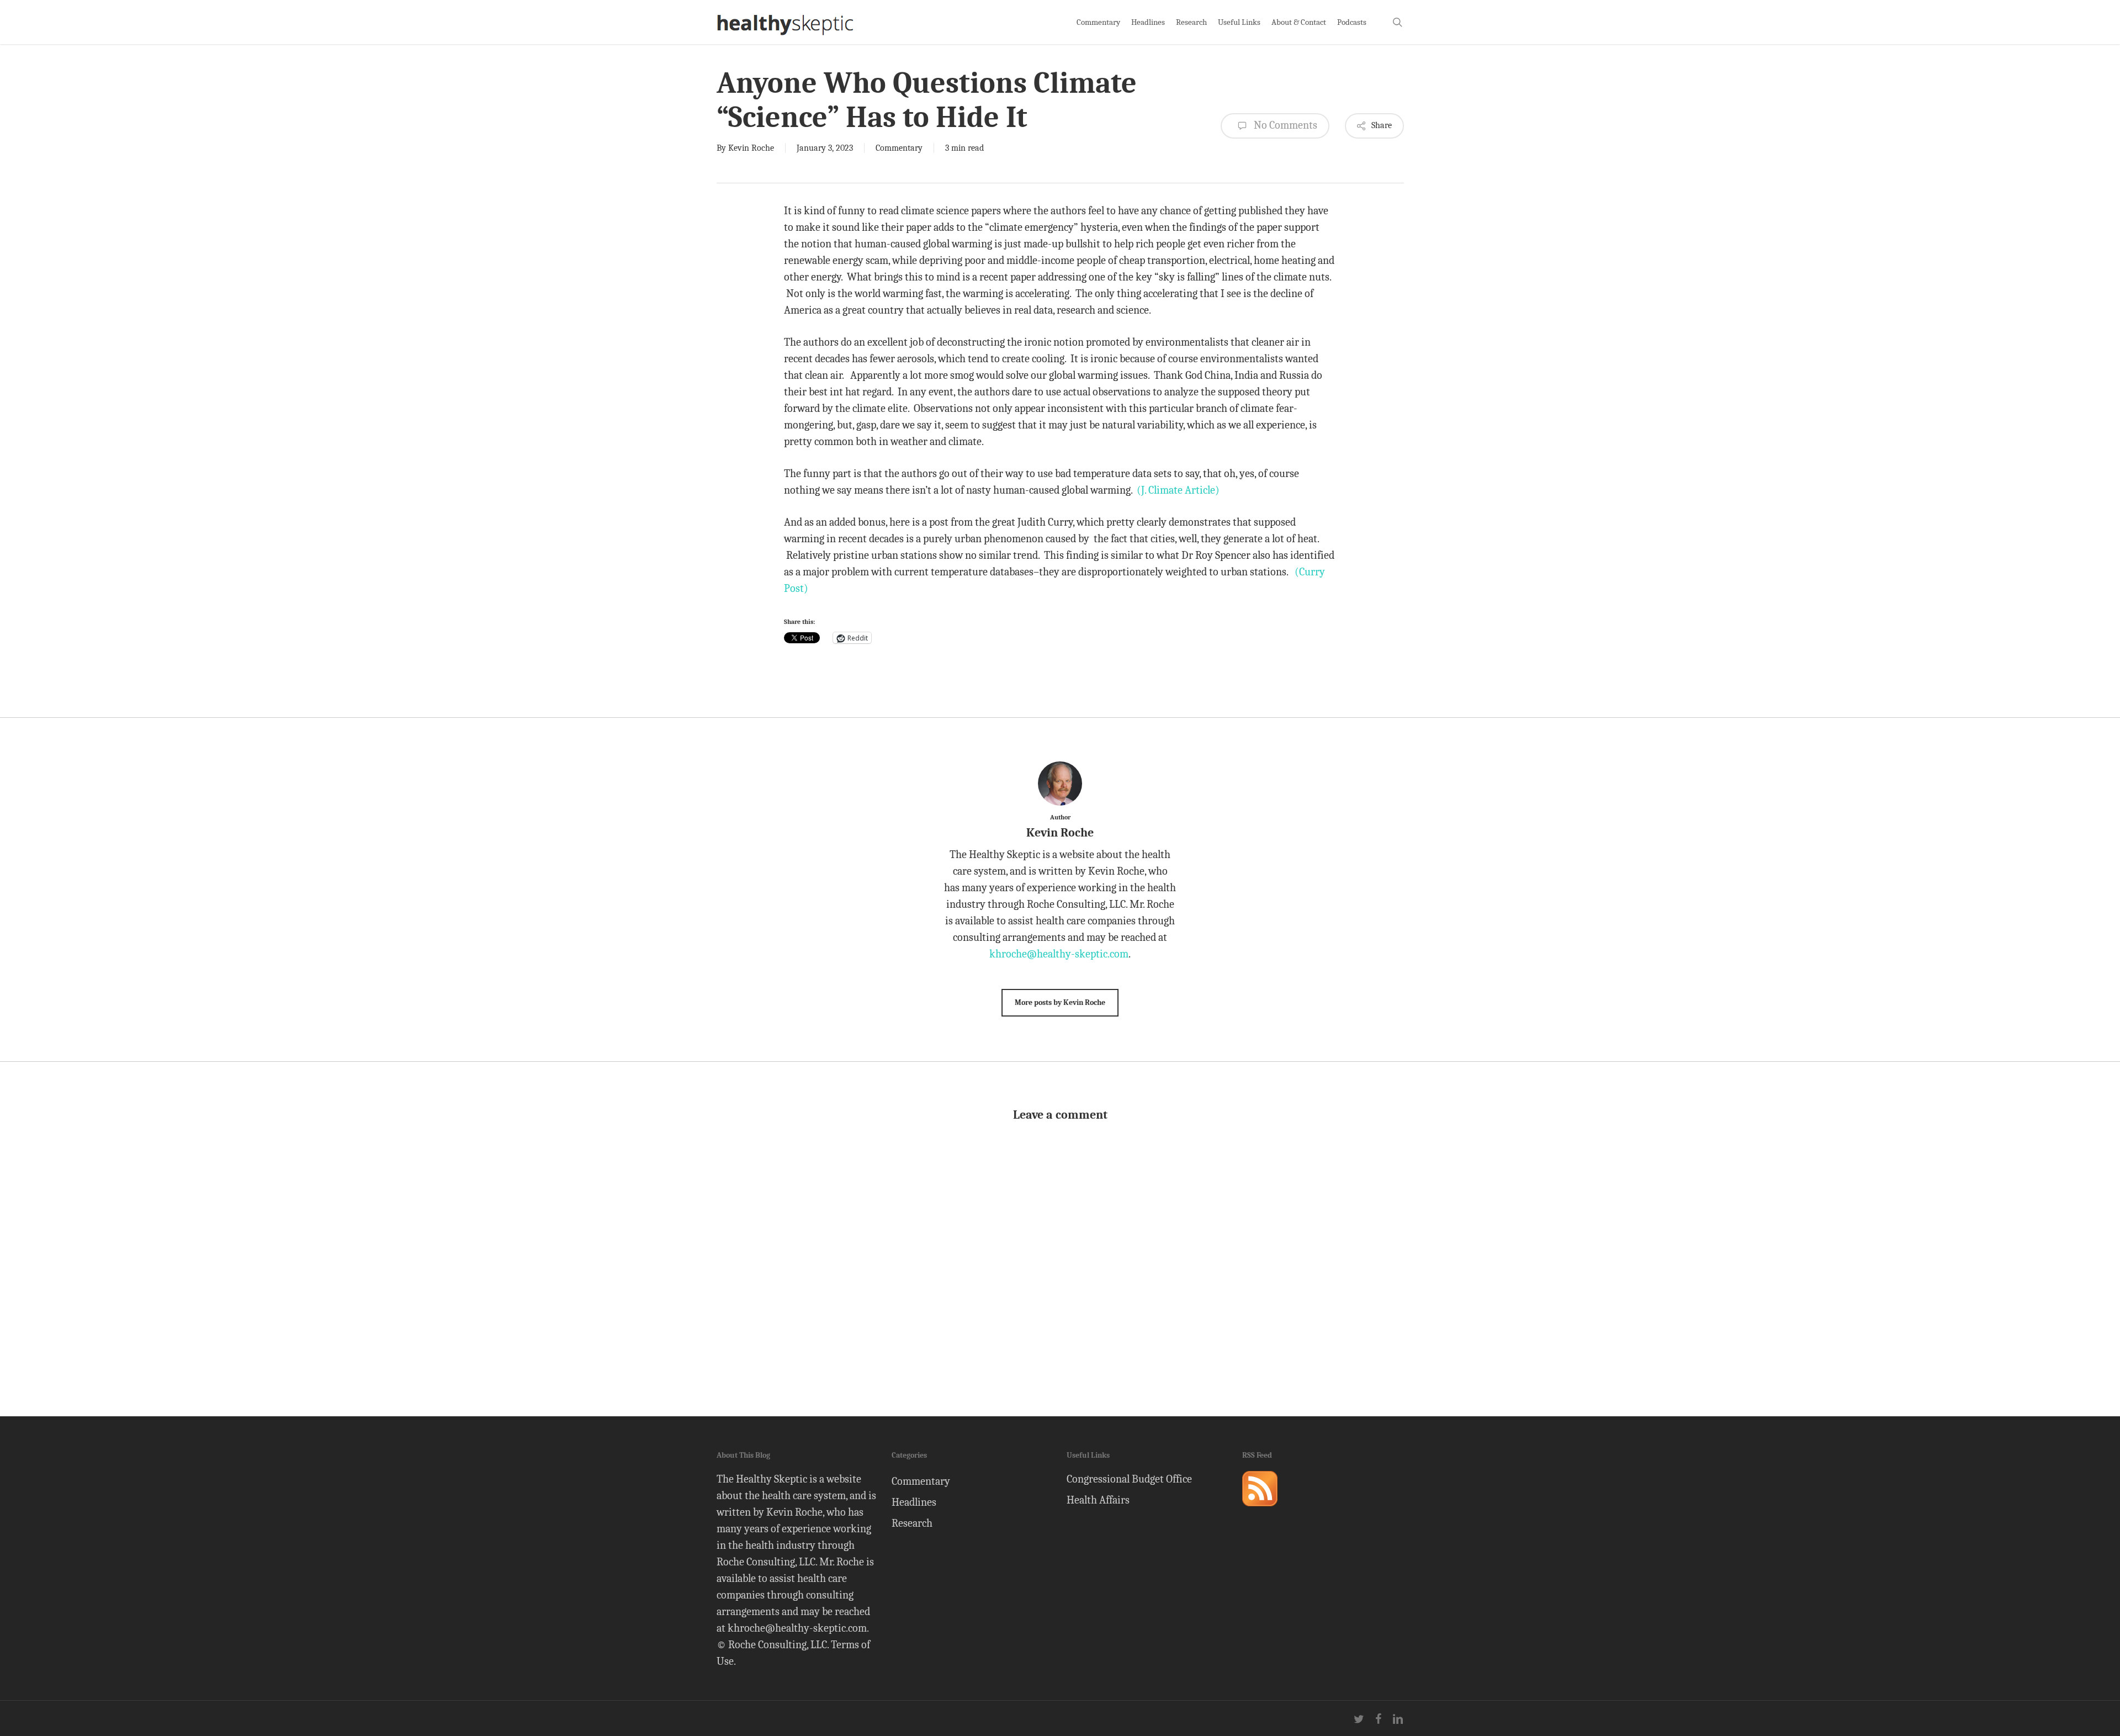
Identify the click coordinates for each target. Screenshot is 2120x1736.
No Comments (1284, 125)
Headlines (914, 1502)
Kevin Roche (751, 148)
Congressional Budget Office (1129, 1479)
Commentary (899, 148)
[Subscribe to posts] (1260, 1511)
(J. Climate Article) (1178, 490)
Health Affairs (1098, 1500)
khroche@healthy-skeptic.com (1059, 954)
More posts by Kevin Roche (1060, 1002)
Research (912, 1523)
